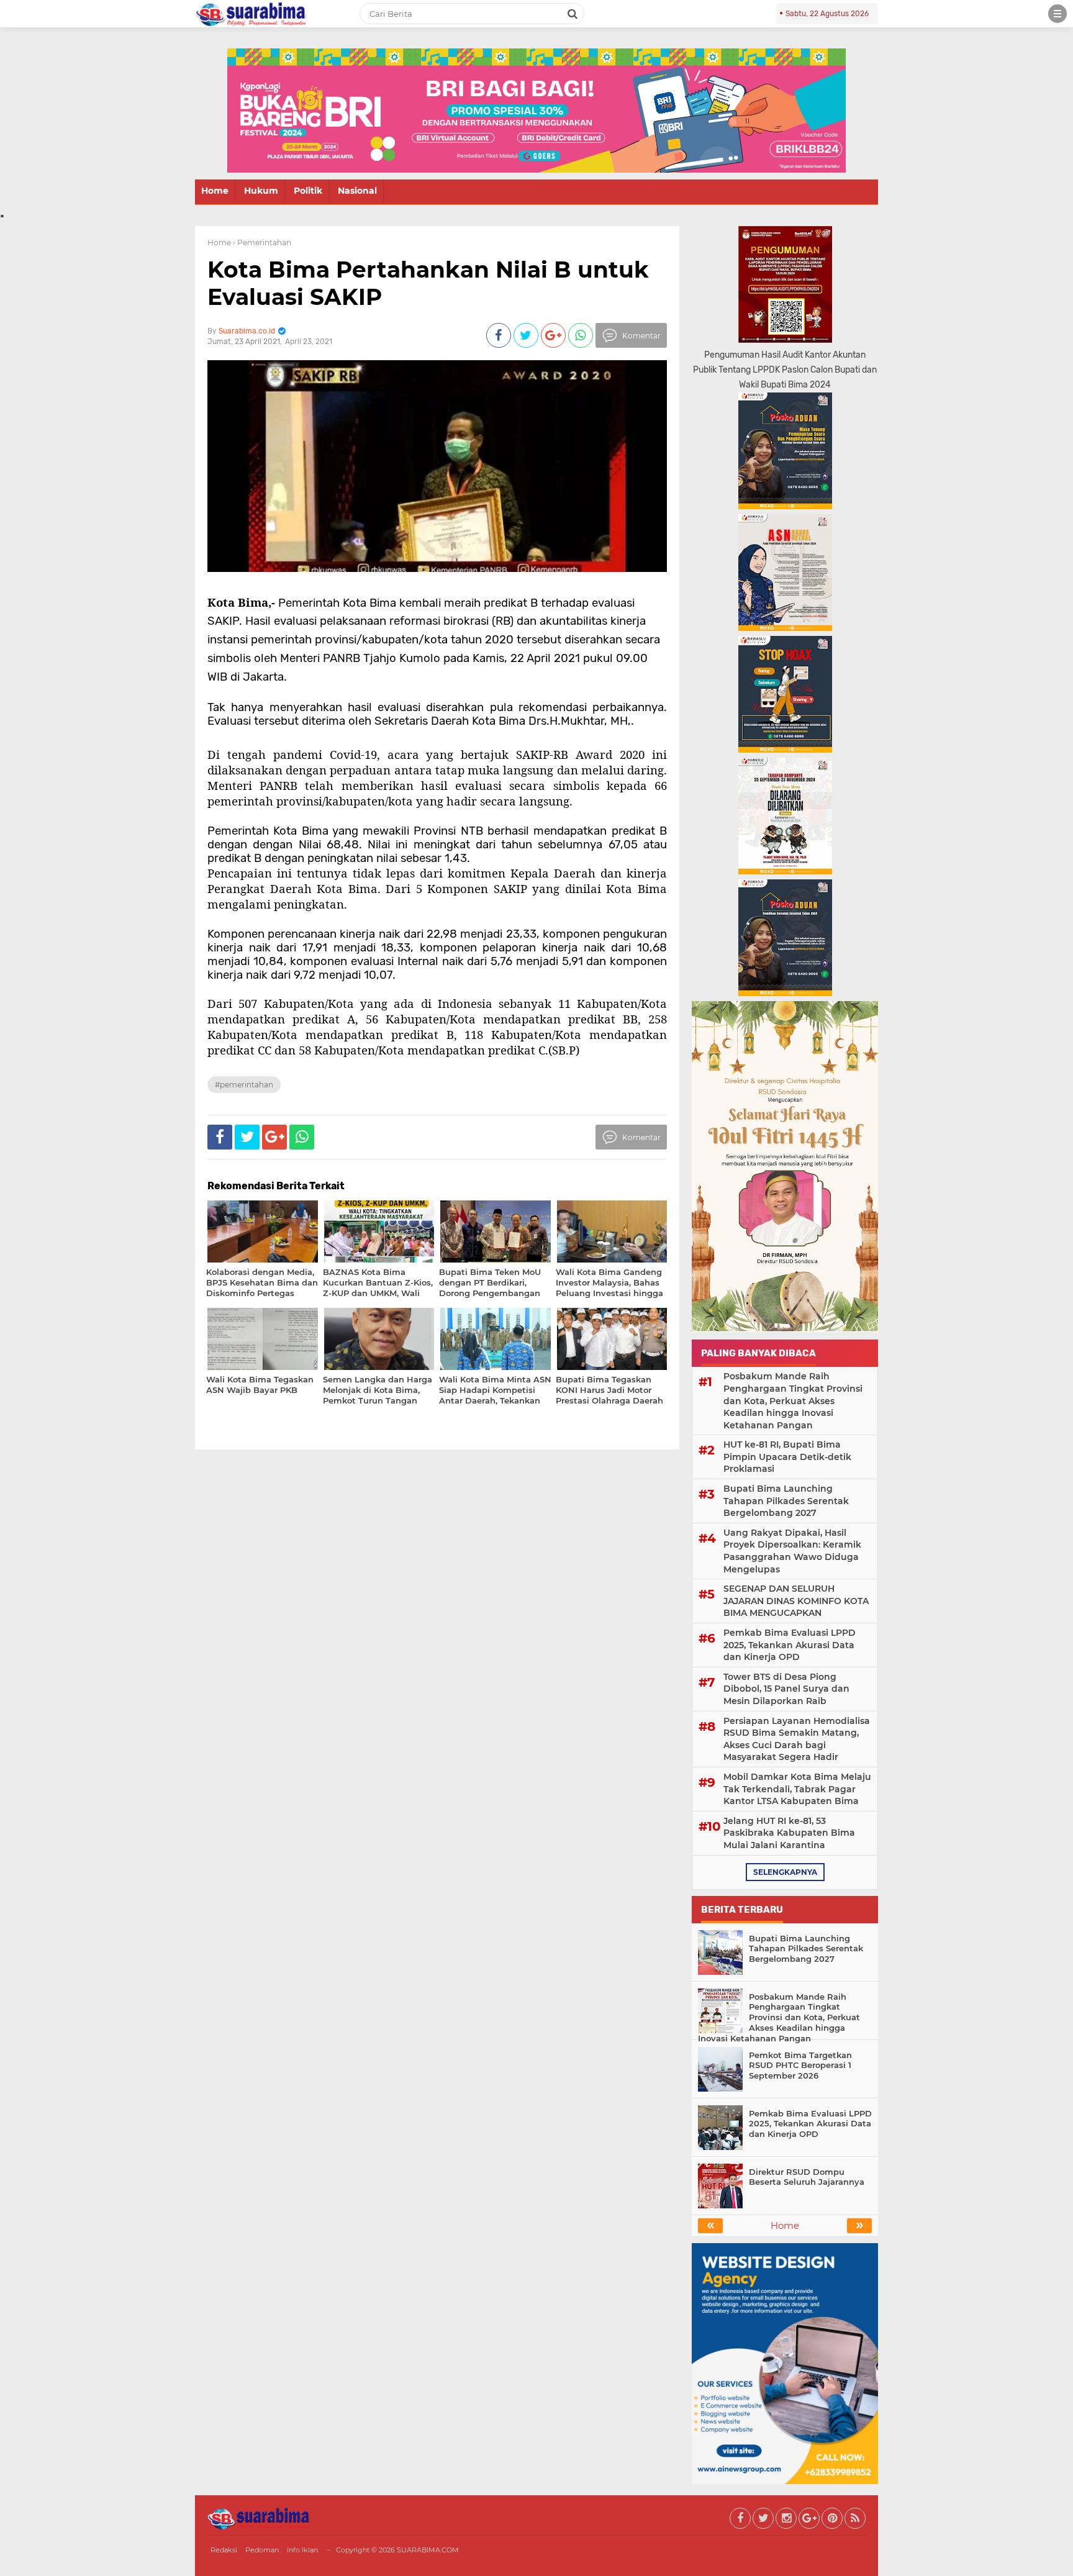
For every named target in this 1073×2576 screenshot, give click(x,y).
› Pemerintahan (262, 243)
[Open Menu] (1057, 14)
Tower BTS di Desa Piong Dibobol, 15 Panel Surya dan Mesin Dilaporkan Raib (786, 1689)
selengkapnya (785, 1872)
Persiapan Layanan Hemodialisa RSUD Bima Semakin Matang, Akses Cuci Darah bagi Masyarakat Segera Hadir (797, 1739)
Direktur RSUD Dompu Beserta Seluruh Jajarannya (807, 2177)
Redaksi (224, 2550)
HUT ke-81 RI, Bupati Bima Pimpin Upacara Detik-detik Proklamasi (787, 1457)
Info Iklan (302, 2550)
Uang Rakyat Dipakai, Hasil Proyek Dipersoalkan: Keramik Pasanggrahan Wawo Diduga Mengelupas (792, 1551)
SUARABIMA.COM (428, 2550)
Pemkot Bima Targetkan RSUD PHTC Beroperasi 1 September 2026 (800, 2066)
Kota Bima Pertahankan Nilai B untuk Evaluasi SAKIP (428, 283)
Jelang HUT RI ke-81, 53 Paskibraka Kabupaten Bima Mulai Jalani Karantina (789, 1833)
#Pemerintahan (244, 1085)
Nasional (357, 191)
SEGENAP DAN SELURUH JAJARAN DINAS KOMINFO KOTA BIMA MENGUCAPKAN (796, 1601)
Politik (308, 191)
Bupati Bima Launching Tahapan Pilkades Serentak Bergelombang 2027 (786, 1501)
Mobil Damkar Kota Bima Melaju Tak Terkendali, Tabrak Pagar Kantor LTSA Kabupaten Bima (797, 1789)
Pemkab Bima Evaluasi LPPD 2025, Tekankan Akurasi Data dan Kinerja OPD (790, 1645)
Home (215, 191)
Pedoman (262, 2550)
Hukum (261, 191)
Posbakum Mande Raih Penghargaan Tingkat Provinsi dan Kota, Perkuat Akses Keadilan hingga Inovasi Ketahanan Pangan (793, 1400)
